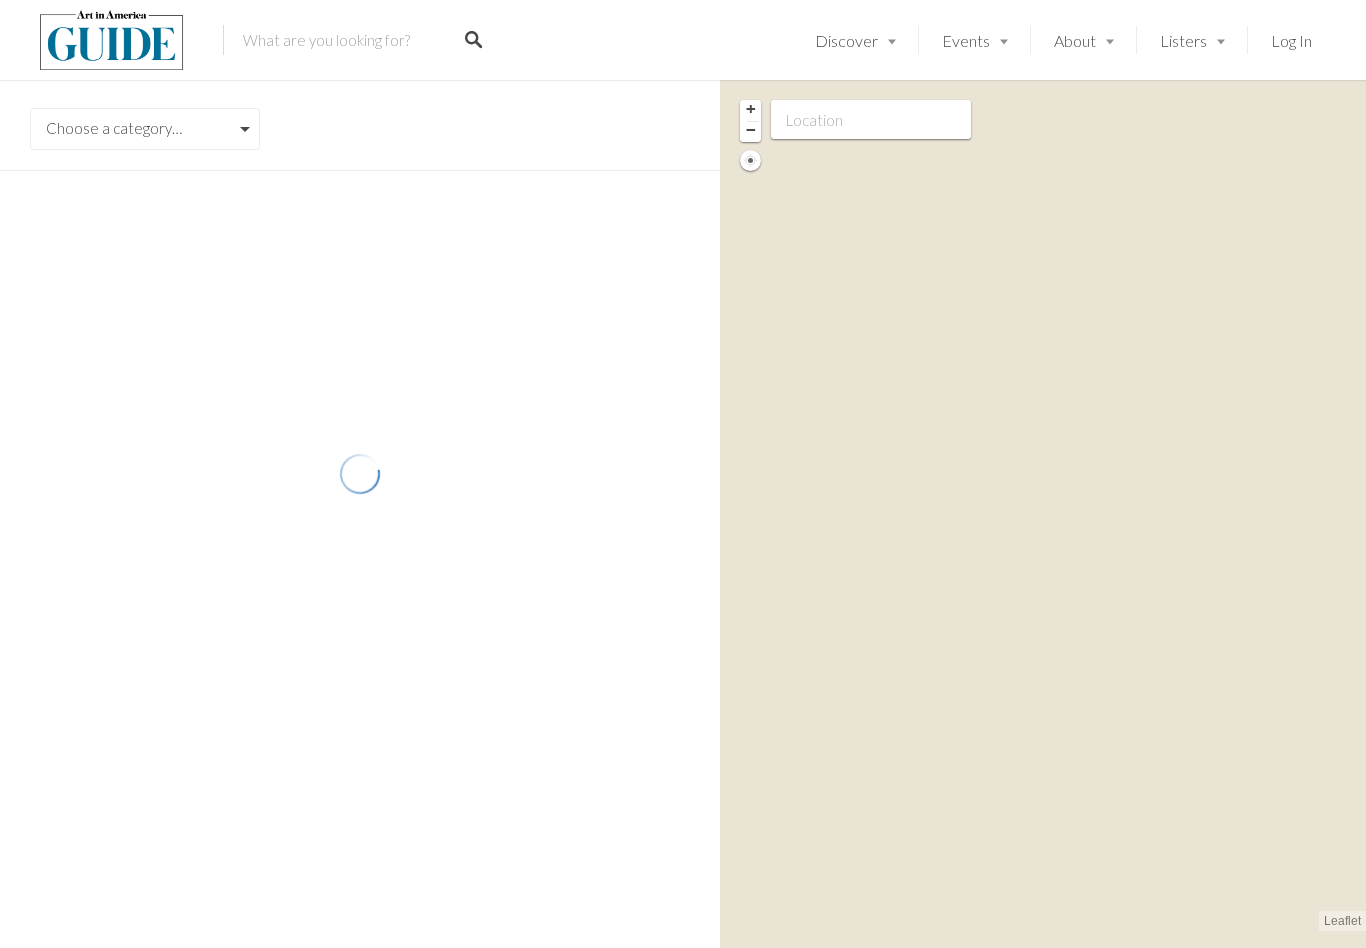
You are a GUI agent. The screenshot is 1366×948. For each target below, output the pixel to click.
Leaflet (1342, 921)
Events (966, 40)
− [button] (751, 130)
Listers (1183, 40)
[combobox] (145, 129)
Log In (1291, 40)
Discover (846, 40)
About (1075, 40)
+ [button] (751, 109)
